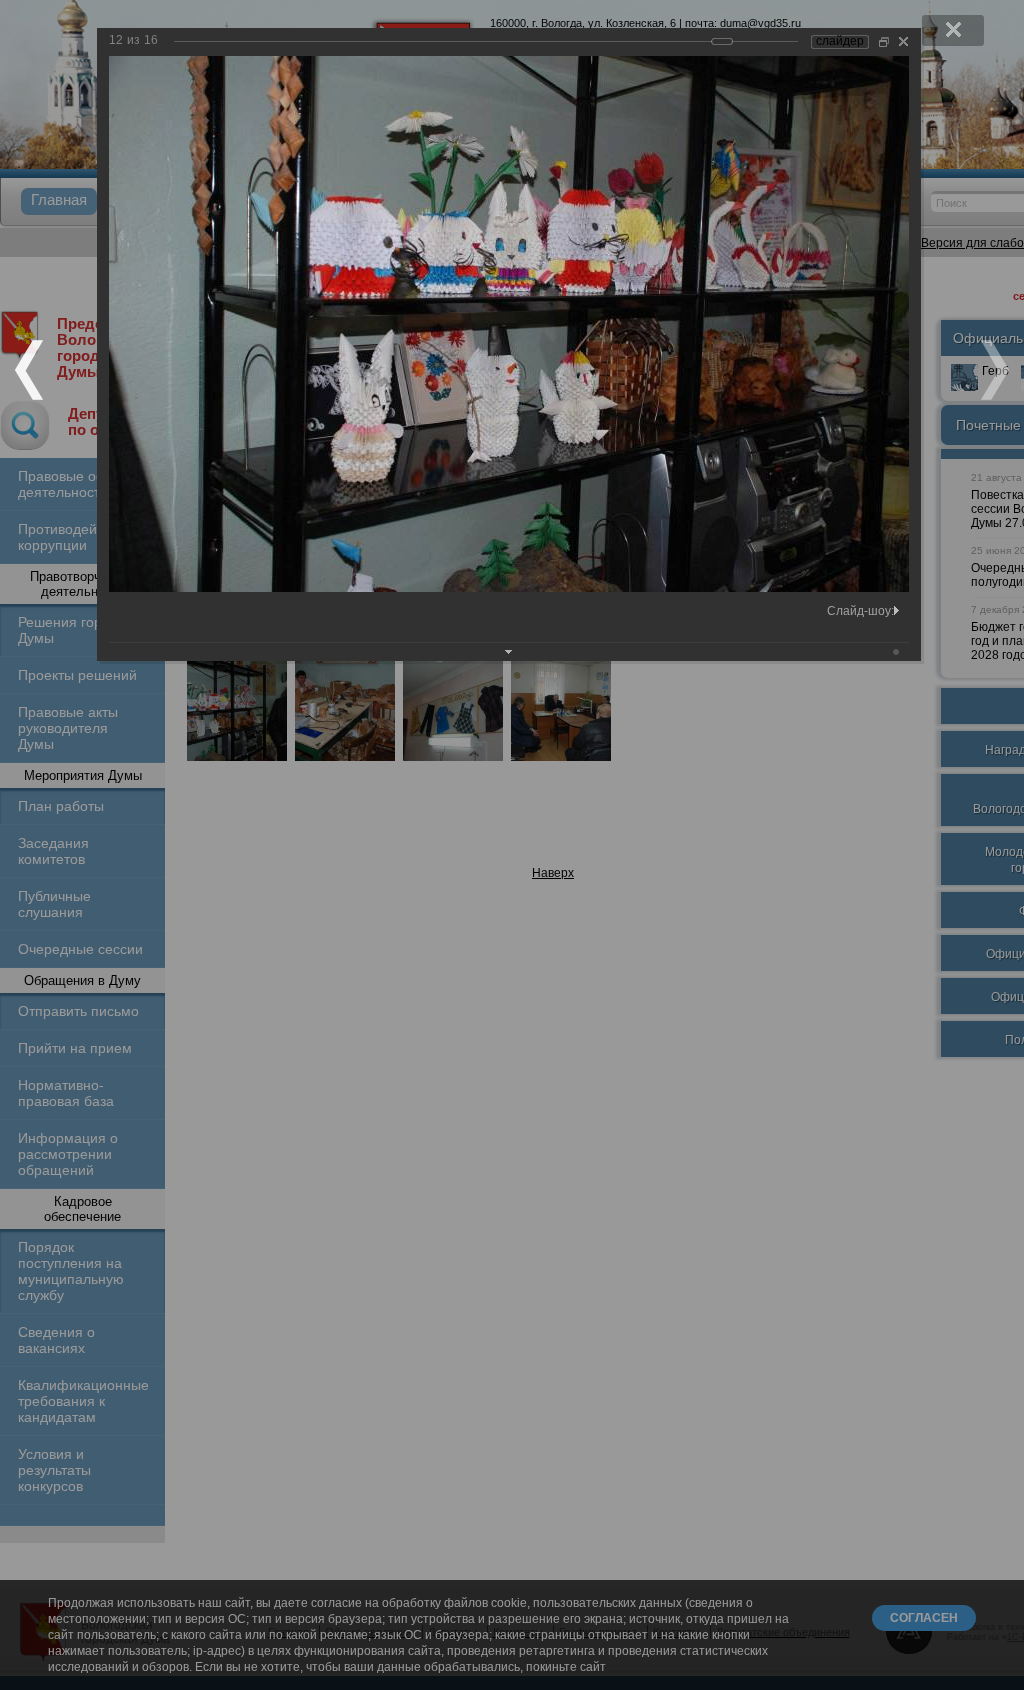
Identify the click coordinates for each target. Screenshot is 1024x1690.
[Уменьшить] (884, 41)
